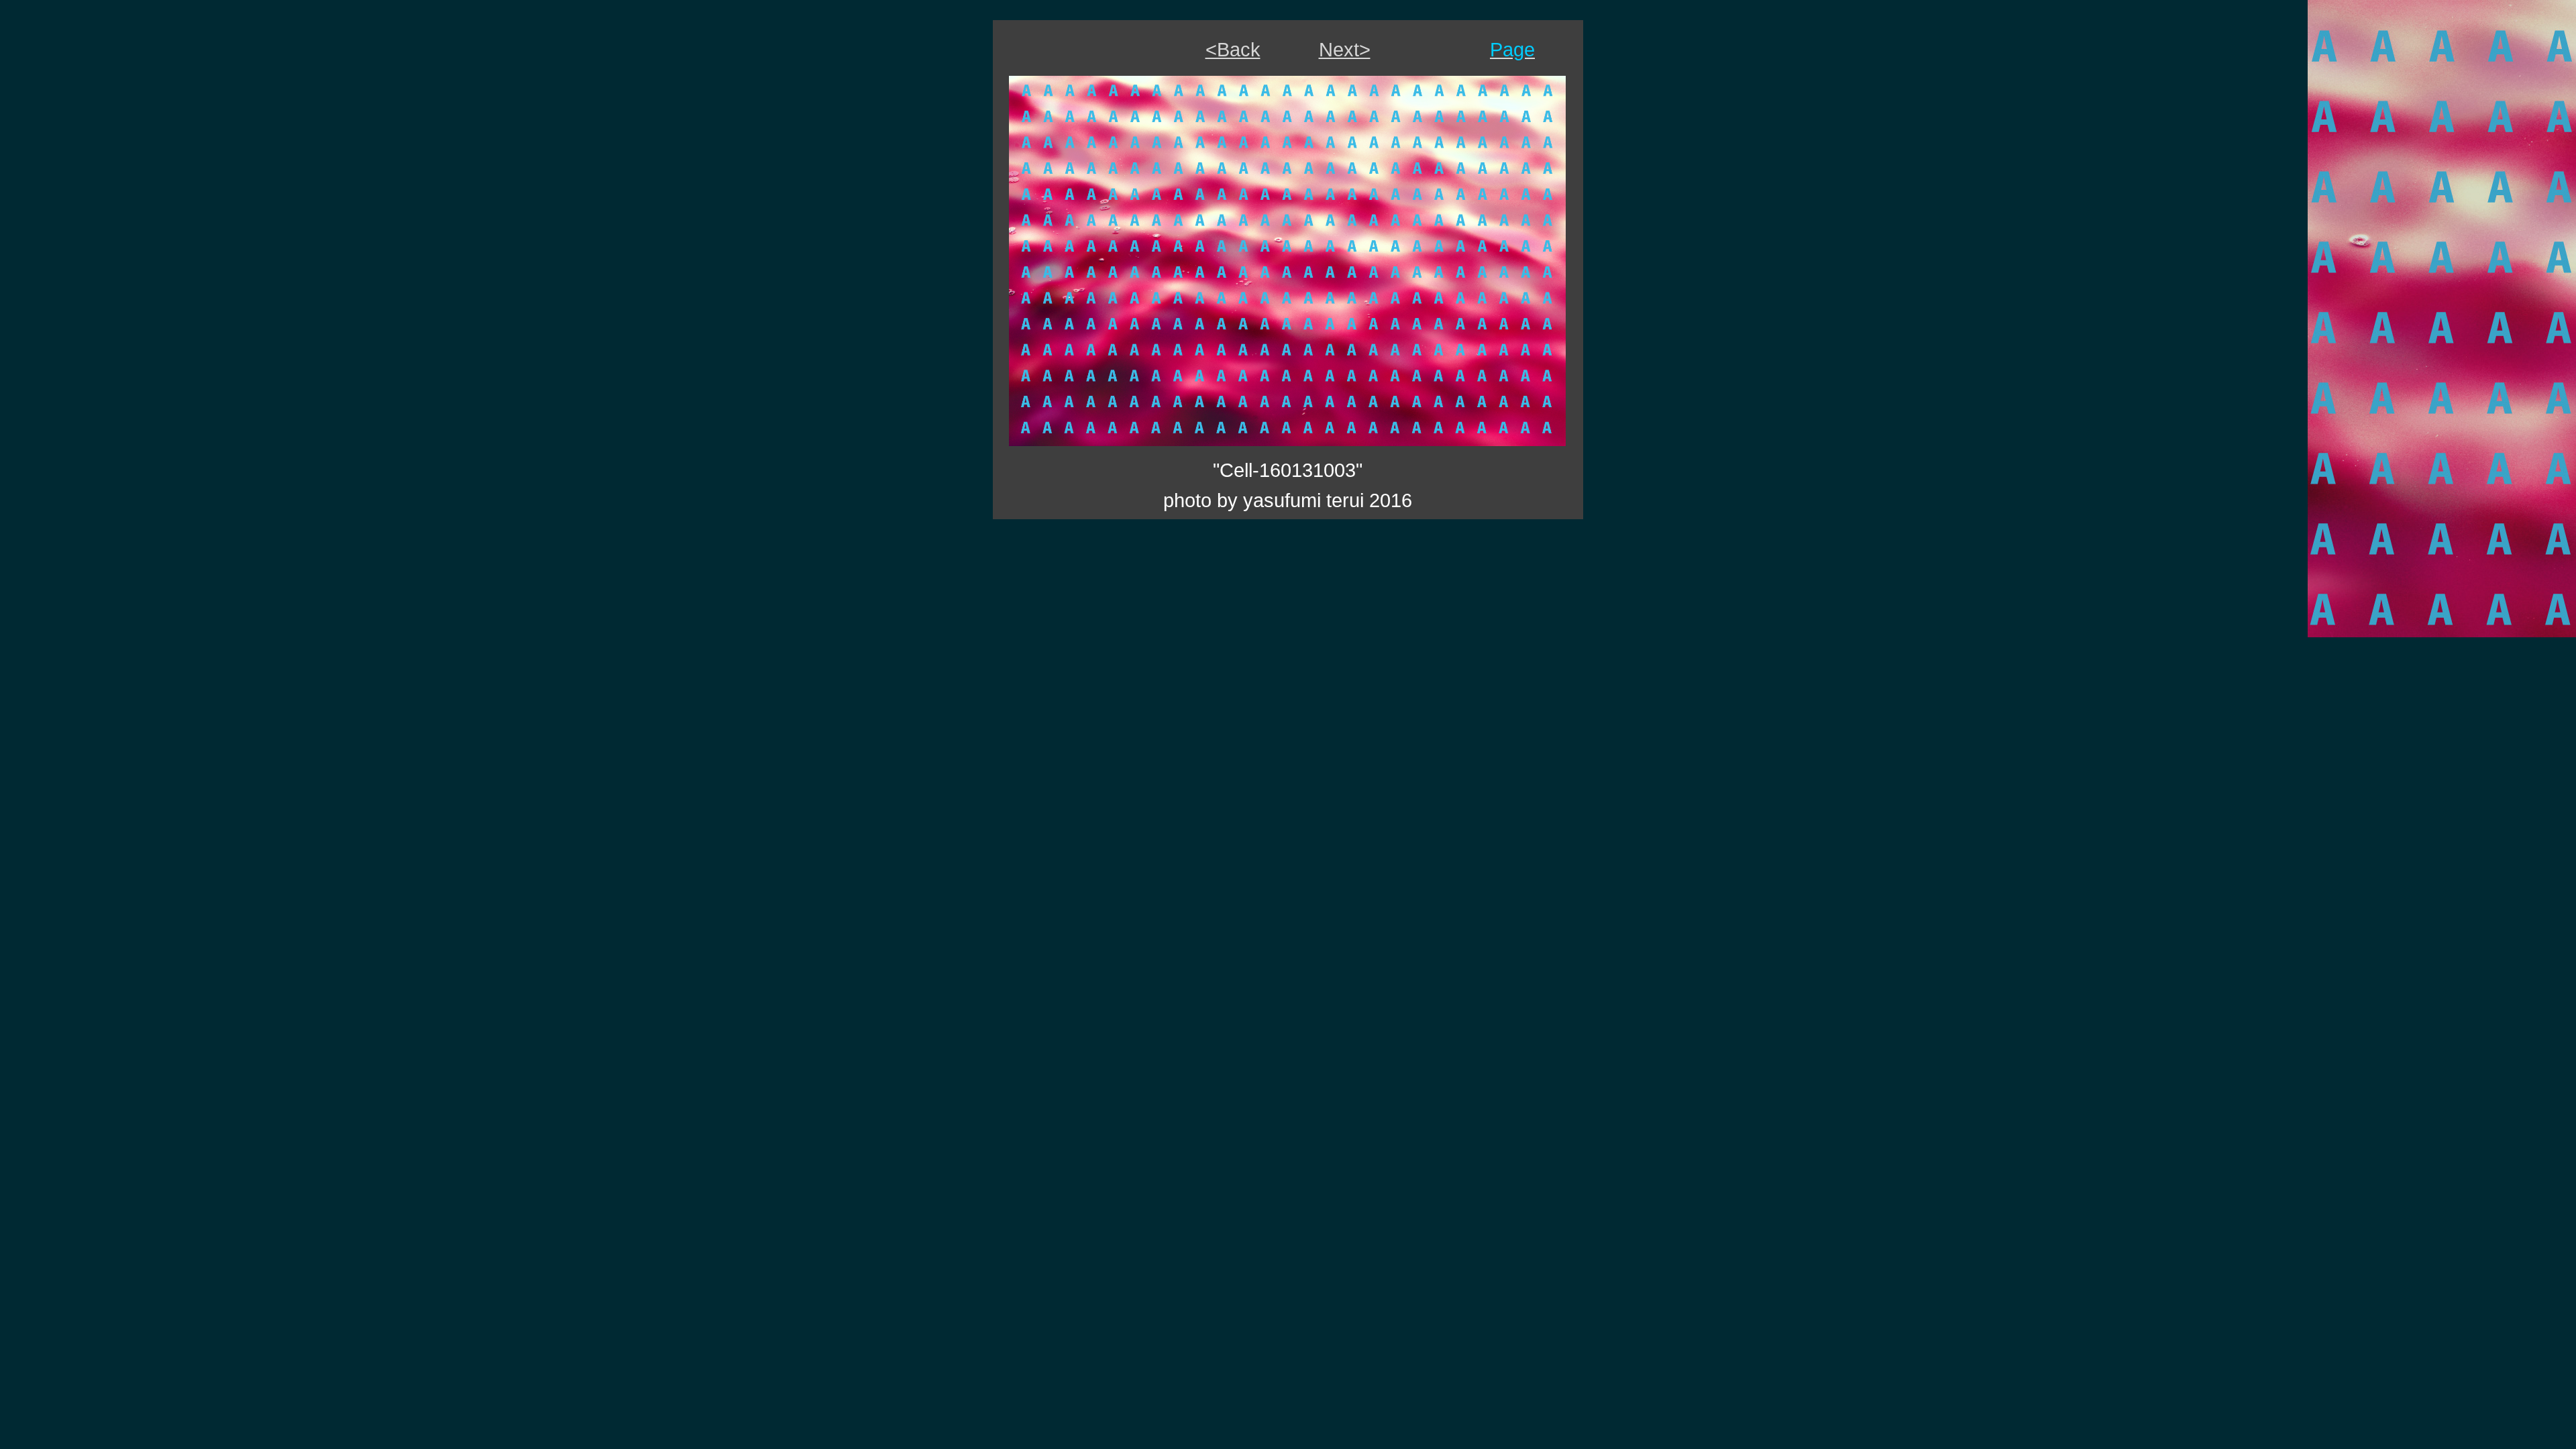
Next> (1345, 49)
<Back (1233, 49)
